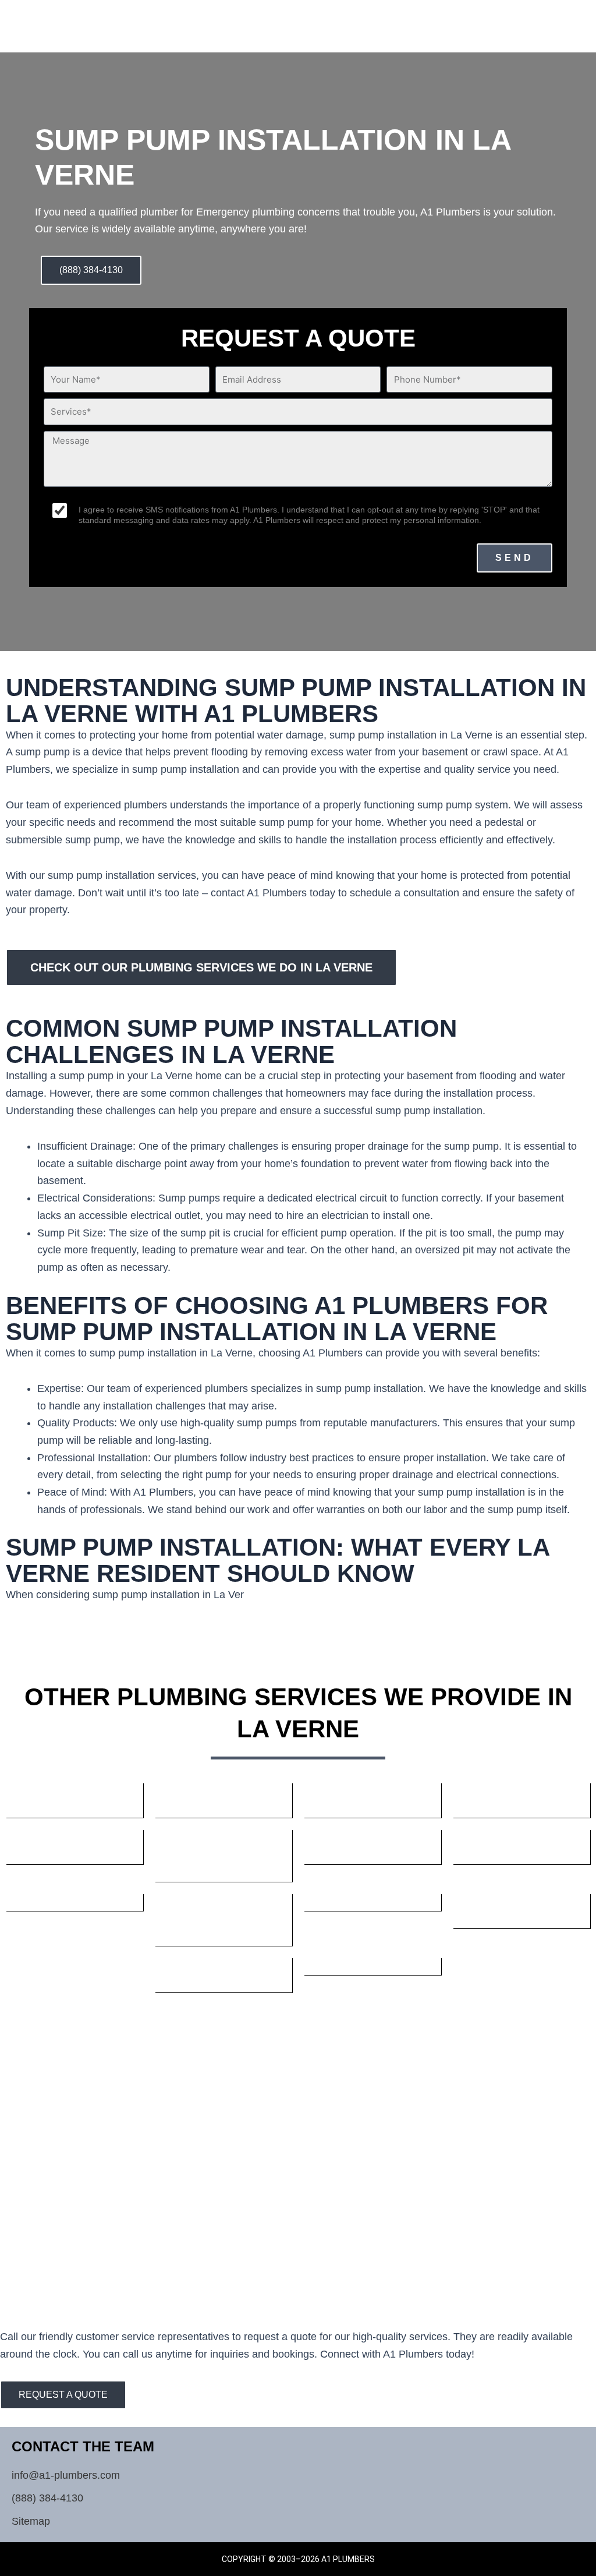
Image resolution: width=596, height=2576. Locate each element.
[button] (535, 20)
